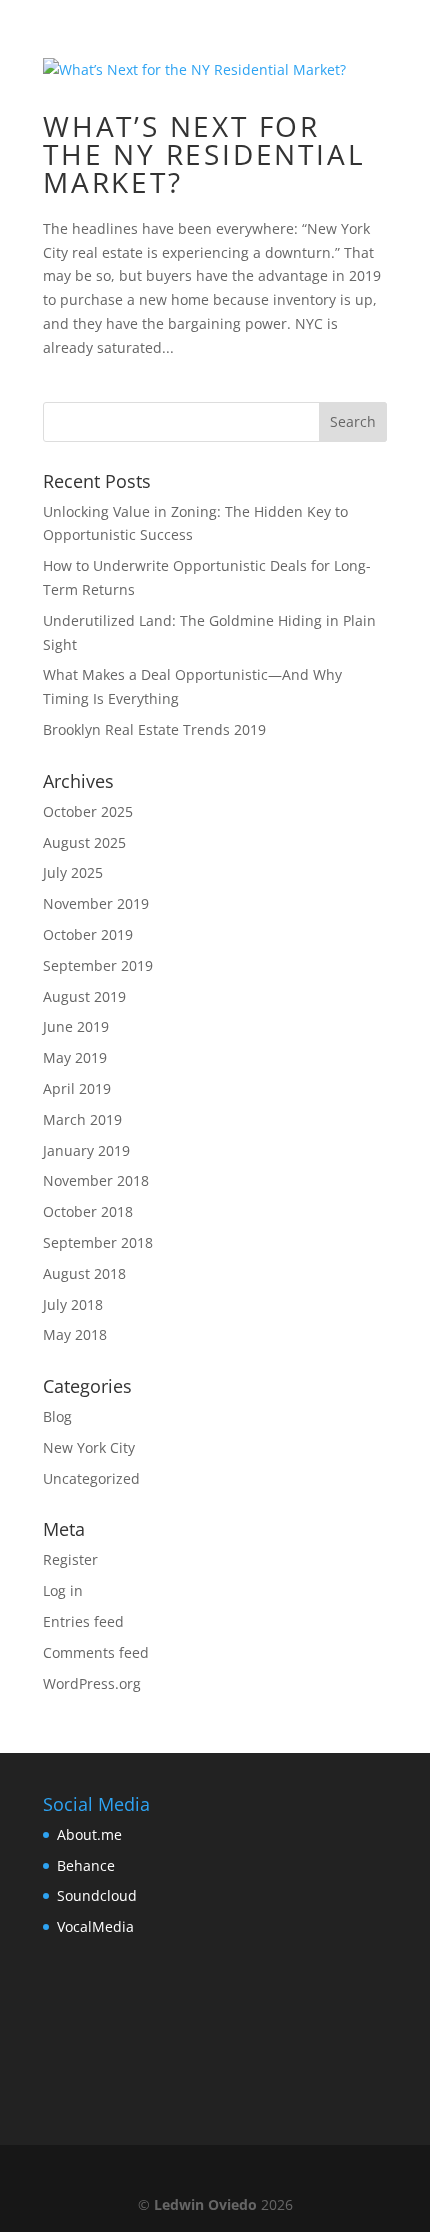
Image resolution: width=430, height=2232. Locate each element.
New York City (89, 1447)
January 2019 (86, 1150)
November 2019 (96, 903)
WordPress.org (92, 1683)
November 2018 (96, 1180)
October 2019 (88, 934)
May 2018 (75, 1334)
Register (70, 1559)
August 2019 (84, 996)
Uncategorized (91, 1478)
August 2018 (84, 1273)
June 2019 (76, 1026)
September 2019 (98, 965)
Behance (86, 1865)
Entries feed (83, 1621)
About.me (89, 1834)
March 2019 (82, 1119)
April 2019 (77, 1088)
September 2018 (98, 1242)
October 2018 (88, 1211)
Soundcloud (97, 1895)
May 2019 (75, 1057)
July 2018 (73, 1304)
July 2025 (73, 872)
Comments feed (96, 1652)
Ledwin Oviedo (205, 2204)
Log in (63, 1590)
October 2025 (88, 811)
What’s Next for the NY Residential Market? (204, 154)
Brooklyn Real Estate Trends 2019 (154, 729)
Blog (57, 1416)
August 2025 (84, 842)
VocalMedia (95, 1926)
